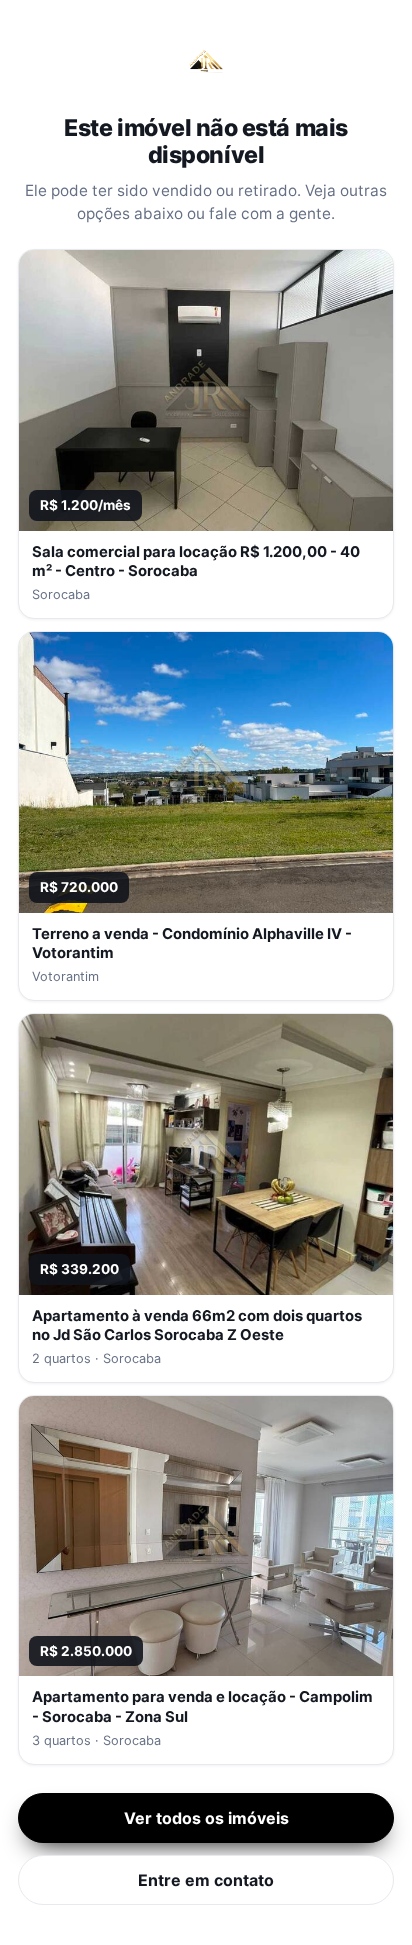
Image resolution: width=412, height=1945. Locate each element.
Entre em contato (206, 1880)
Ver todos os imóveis (206, 1818)
